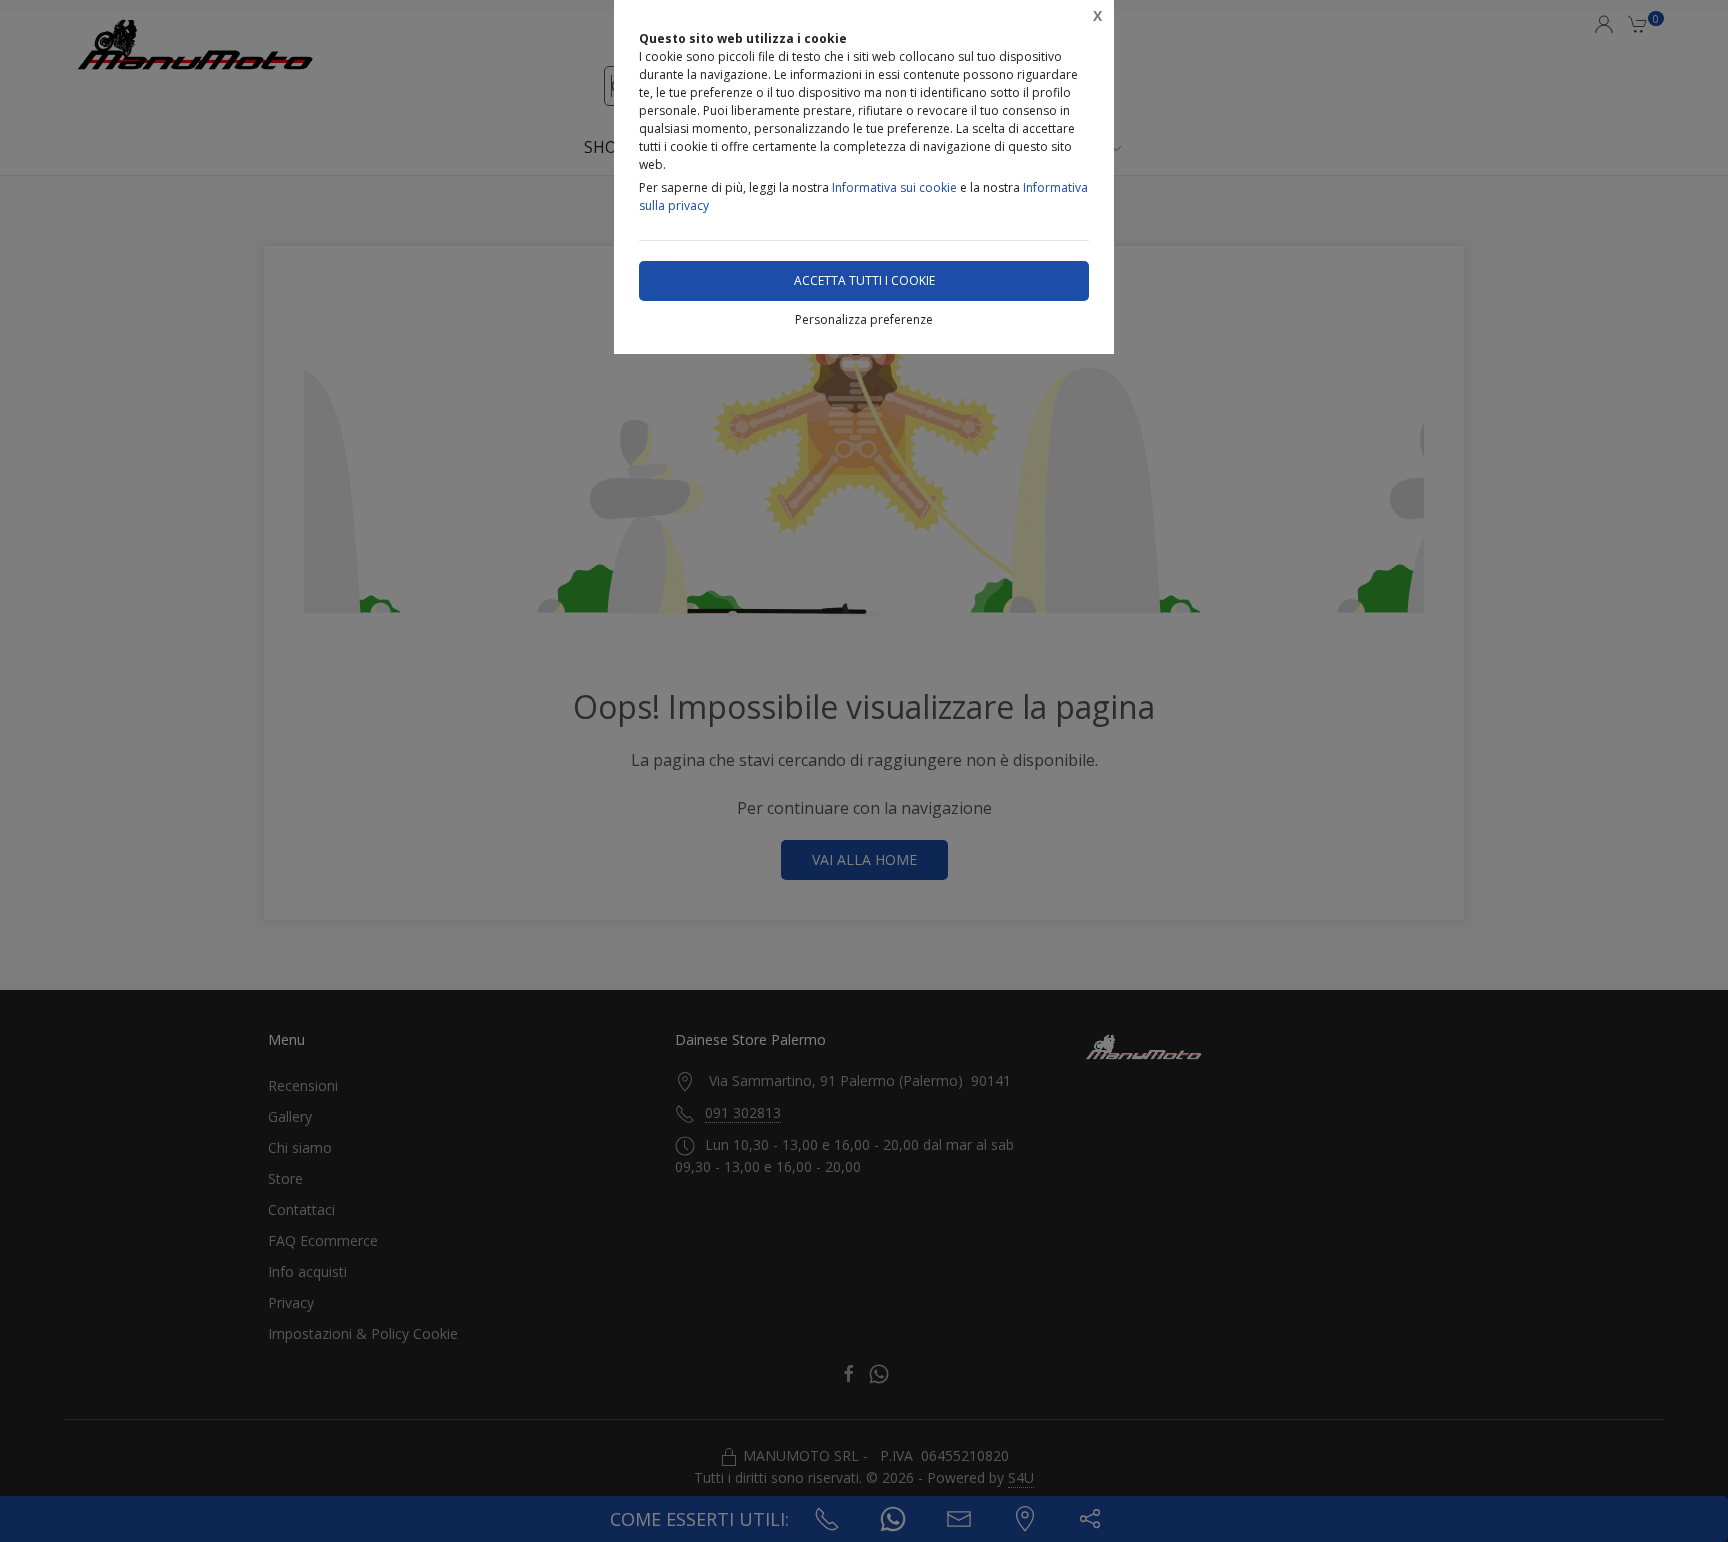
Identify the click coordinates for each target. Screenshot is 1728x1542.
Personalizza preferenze (864, 319)
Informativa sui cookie (894, 187)
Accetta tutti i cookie (864, 280)
